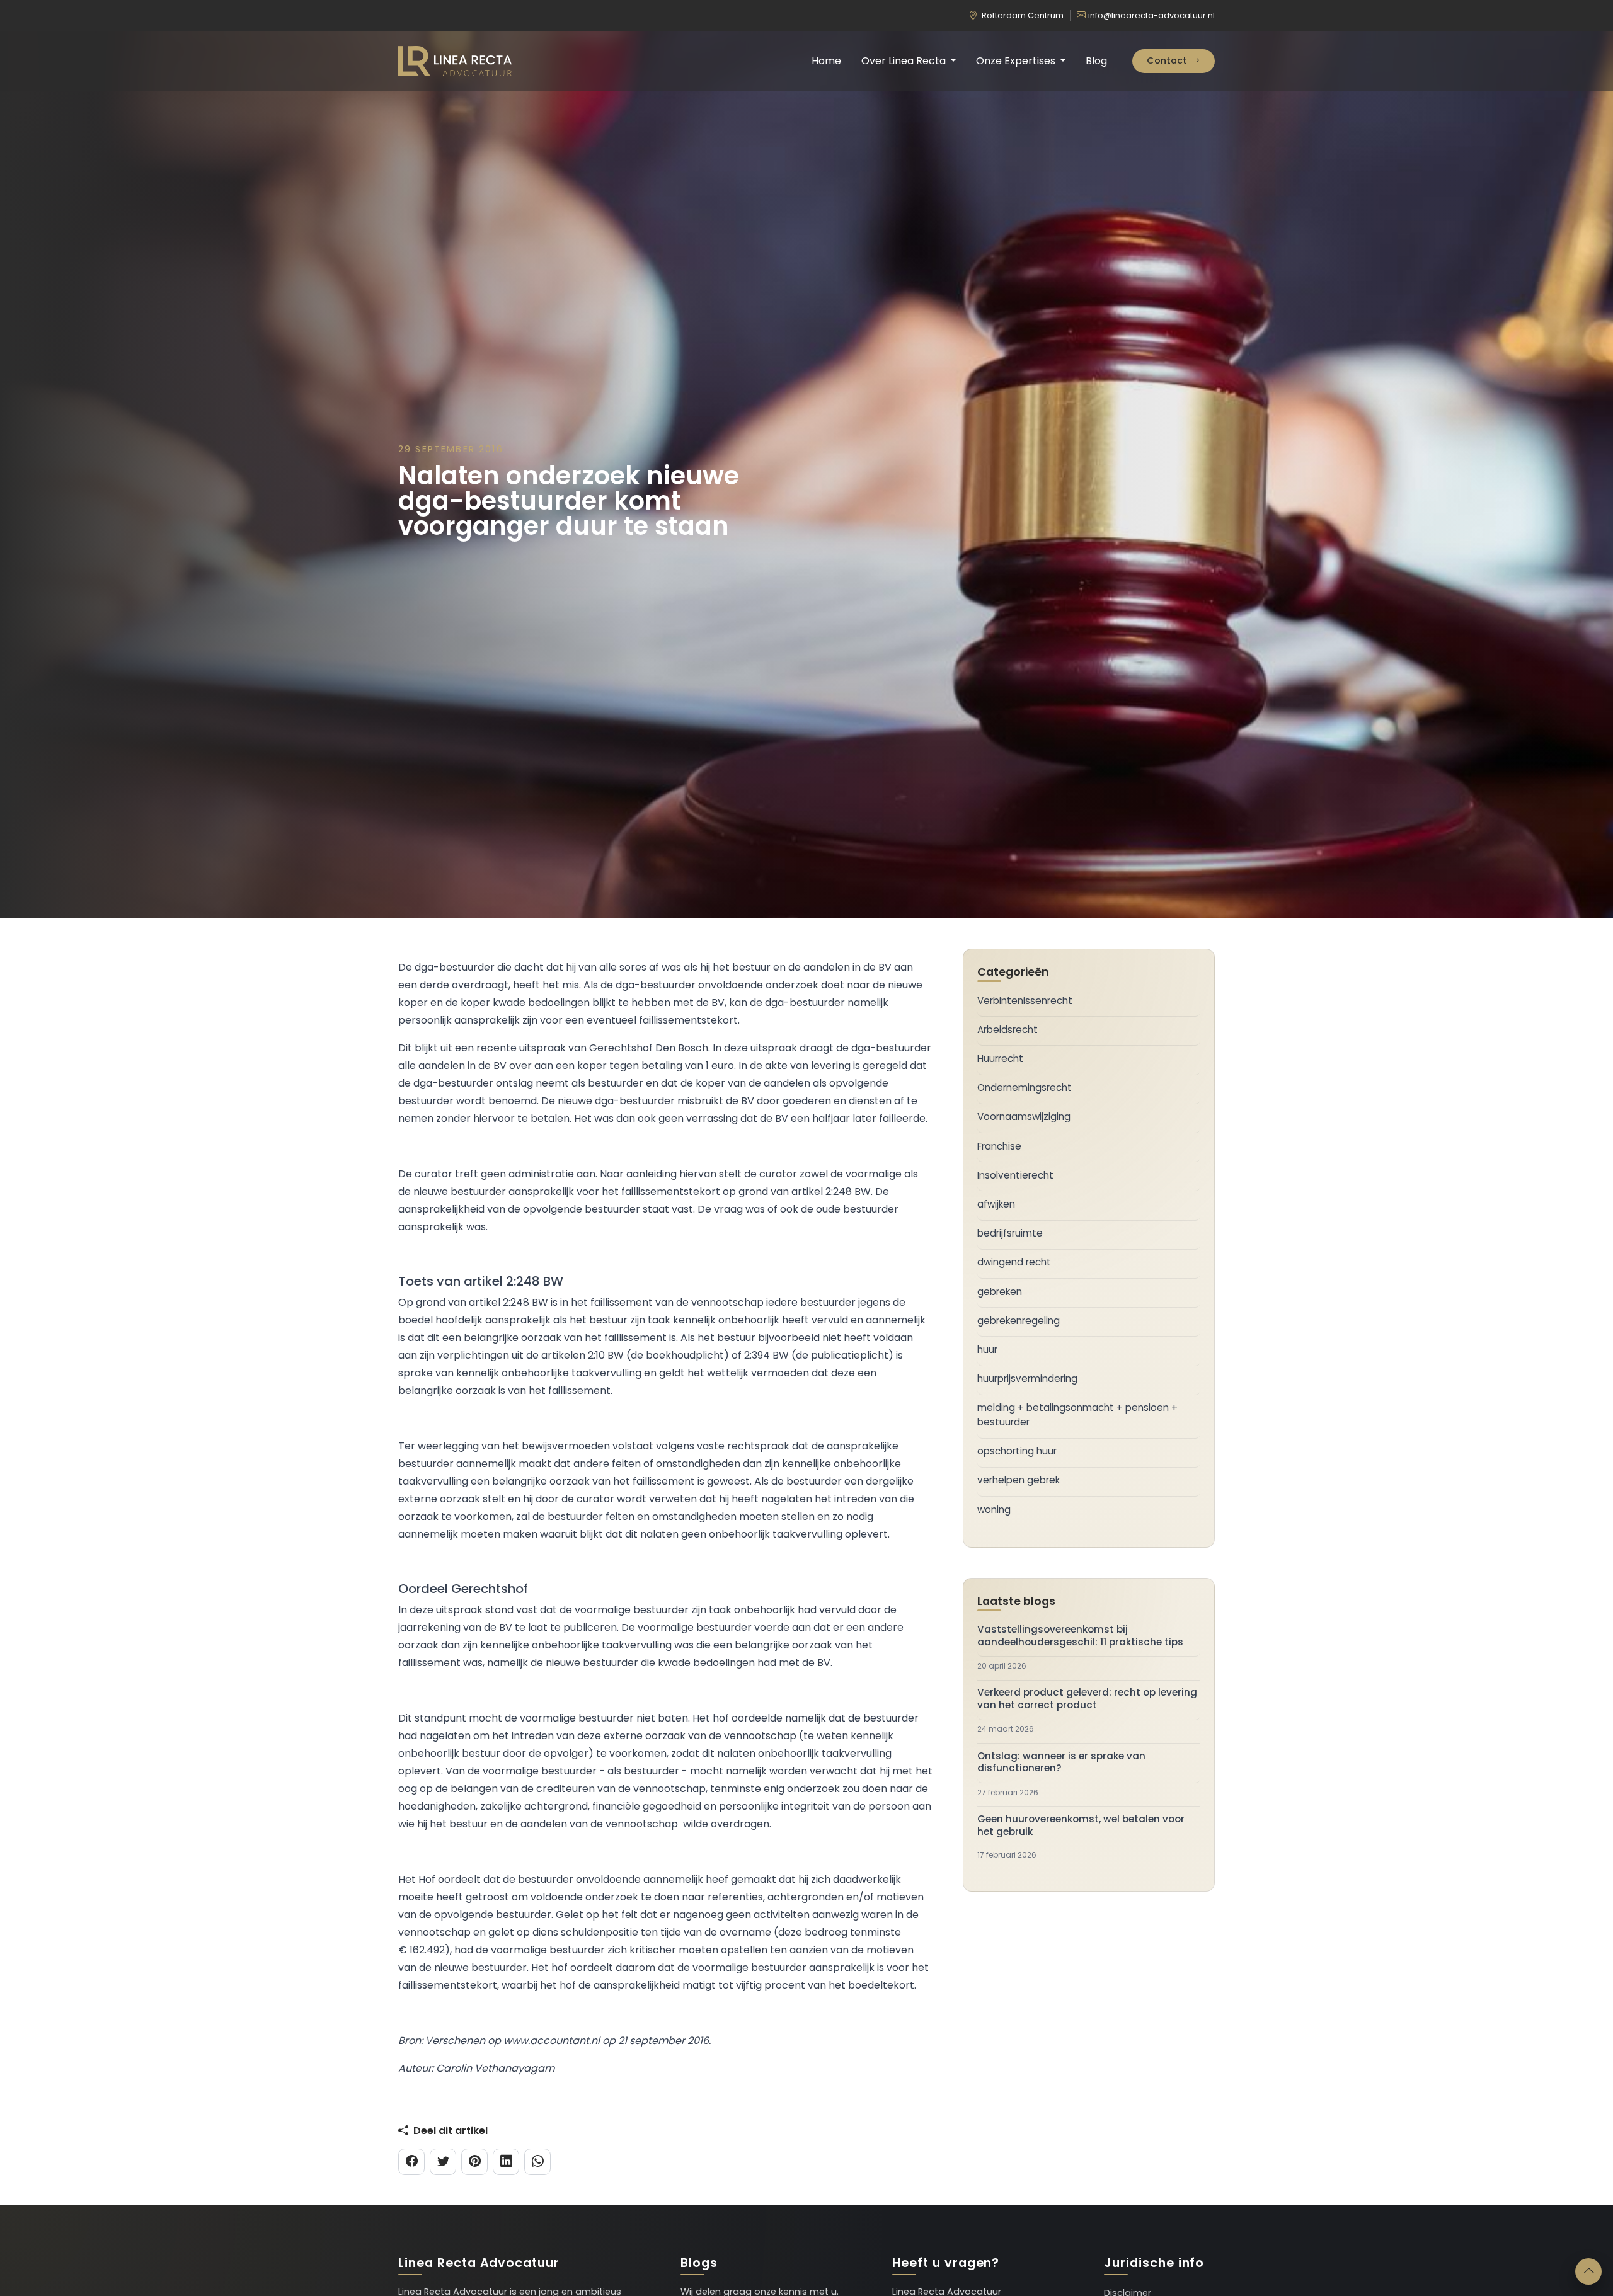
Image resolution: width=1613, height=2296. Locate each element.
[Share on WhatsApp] (537, 2162)
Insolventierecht (1015, 1175)
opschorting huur (1017, 1451)
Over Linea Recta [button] (905, 61)
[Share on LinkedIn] (506, 2162)
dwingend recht (1014, 1262)
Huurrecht (1000, 1059)
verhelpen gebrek (1019, 1480)
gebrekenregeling (1019, 1321)
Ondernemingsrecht (1025, 1088)
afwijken (996, 1204)
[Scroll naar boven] (1588, 2271)
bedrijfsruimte (1010, 1233)
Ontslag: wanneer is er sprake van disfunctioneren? (1061, 1762)
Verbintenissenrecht (1025, 1001)
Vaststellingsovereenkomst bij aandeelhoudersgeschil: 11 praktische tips (1080, 1636)
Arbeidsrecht (1007, 1030)
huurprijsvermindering (1027, 1379)
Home (826, 61)
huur (987, 1350)
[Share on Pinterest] (474, 2162)
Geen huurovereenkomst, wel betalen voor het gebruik (1081, 1825)
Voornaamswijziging (1024, 1117)
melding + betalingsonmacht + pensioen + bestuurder (1077, 1415)
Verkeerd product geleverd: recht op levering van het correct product (1087, 1699)
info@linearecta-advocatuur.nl (1151, 15)
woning (994, 1510)
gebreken (1000, 1292)
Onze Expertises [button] (1017, 61)
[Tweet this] (443, 2162)
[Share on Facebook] (411, 2162)
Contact (1168, 60)
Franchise (999, 1146)
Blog (1096, 61)
